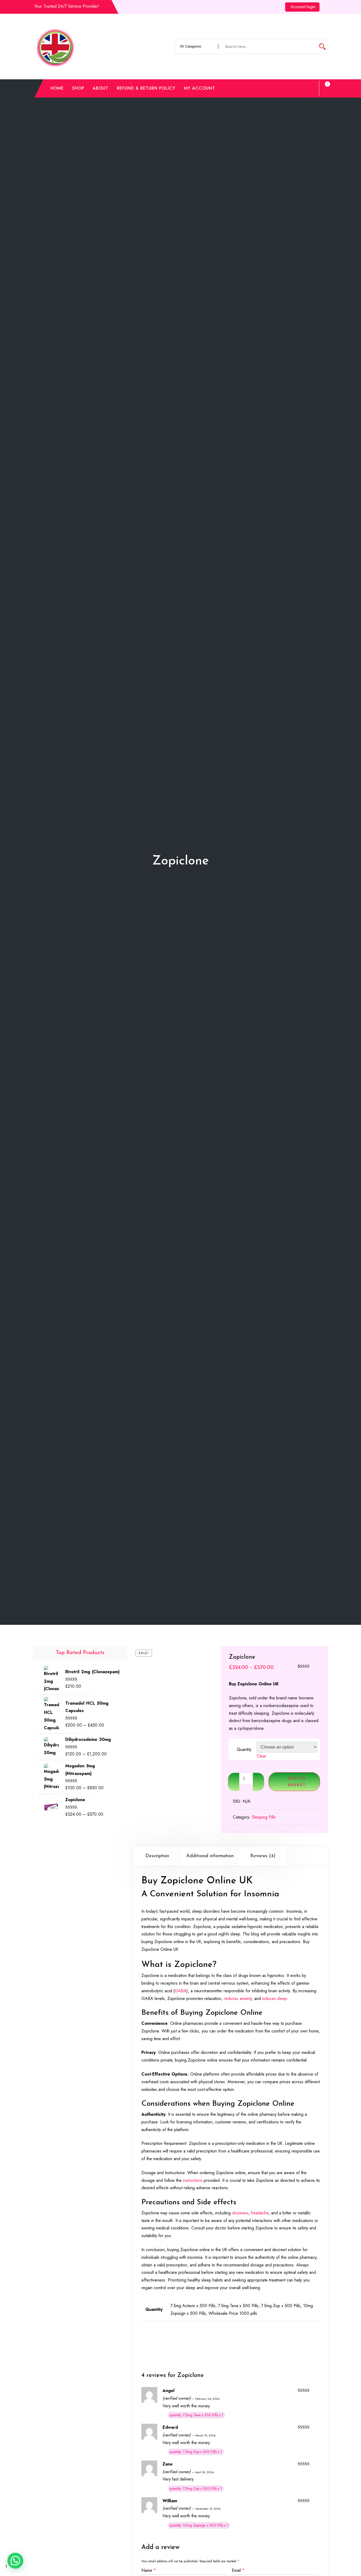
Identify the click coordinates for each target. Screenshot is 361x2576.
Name (149, 2570)
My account (200, 88)
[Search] (310, 88)
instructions (193, 2180)
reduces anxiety (238, 1998)
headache (260, 2213)
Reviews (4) (263, 1856)
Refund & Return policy (146, 88)
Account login (303, 7)
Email (238, 2570)
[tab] (157, 1856)
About (101, 88)
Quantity (244, 1749)
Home (57, 88)
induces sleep (274, 1998)
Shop (78, 88)
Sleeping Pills (264, 1817)
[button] (15, 2561)
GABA (181, 1991)
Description (157, 1856)
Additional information (210, 1856)
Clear (261, 1756)
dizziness (240, 2213)
